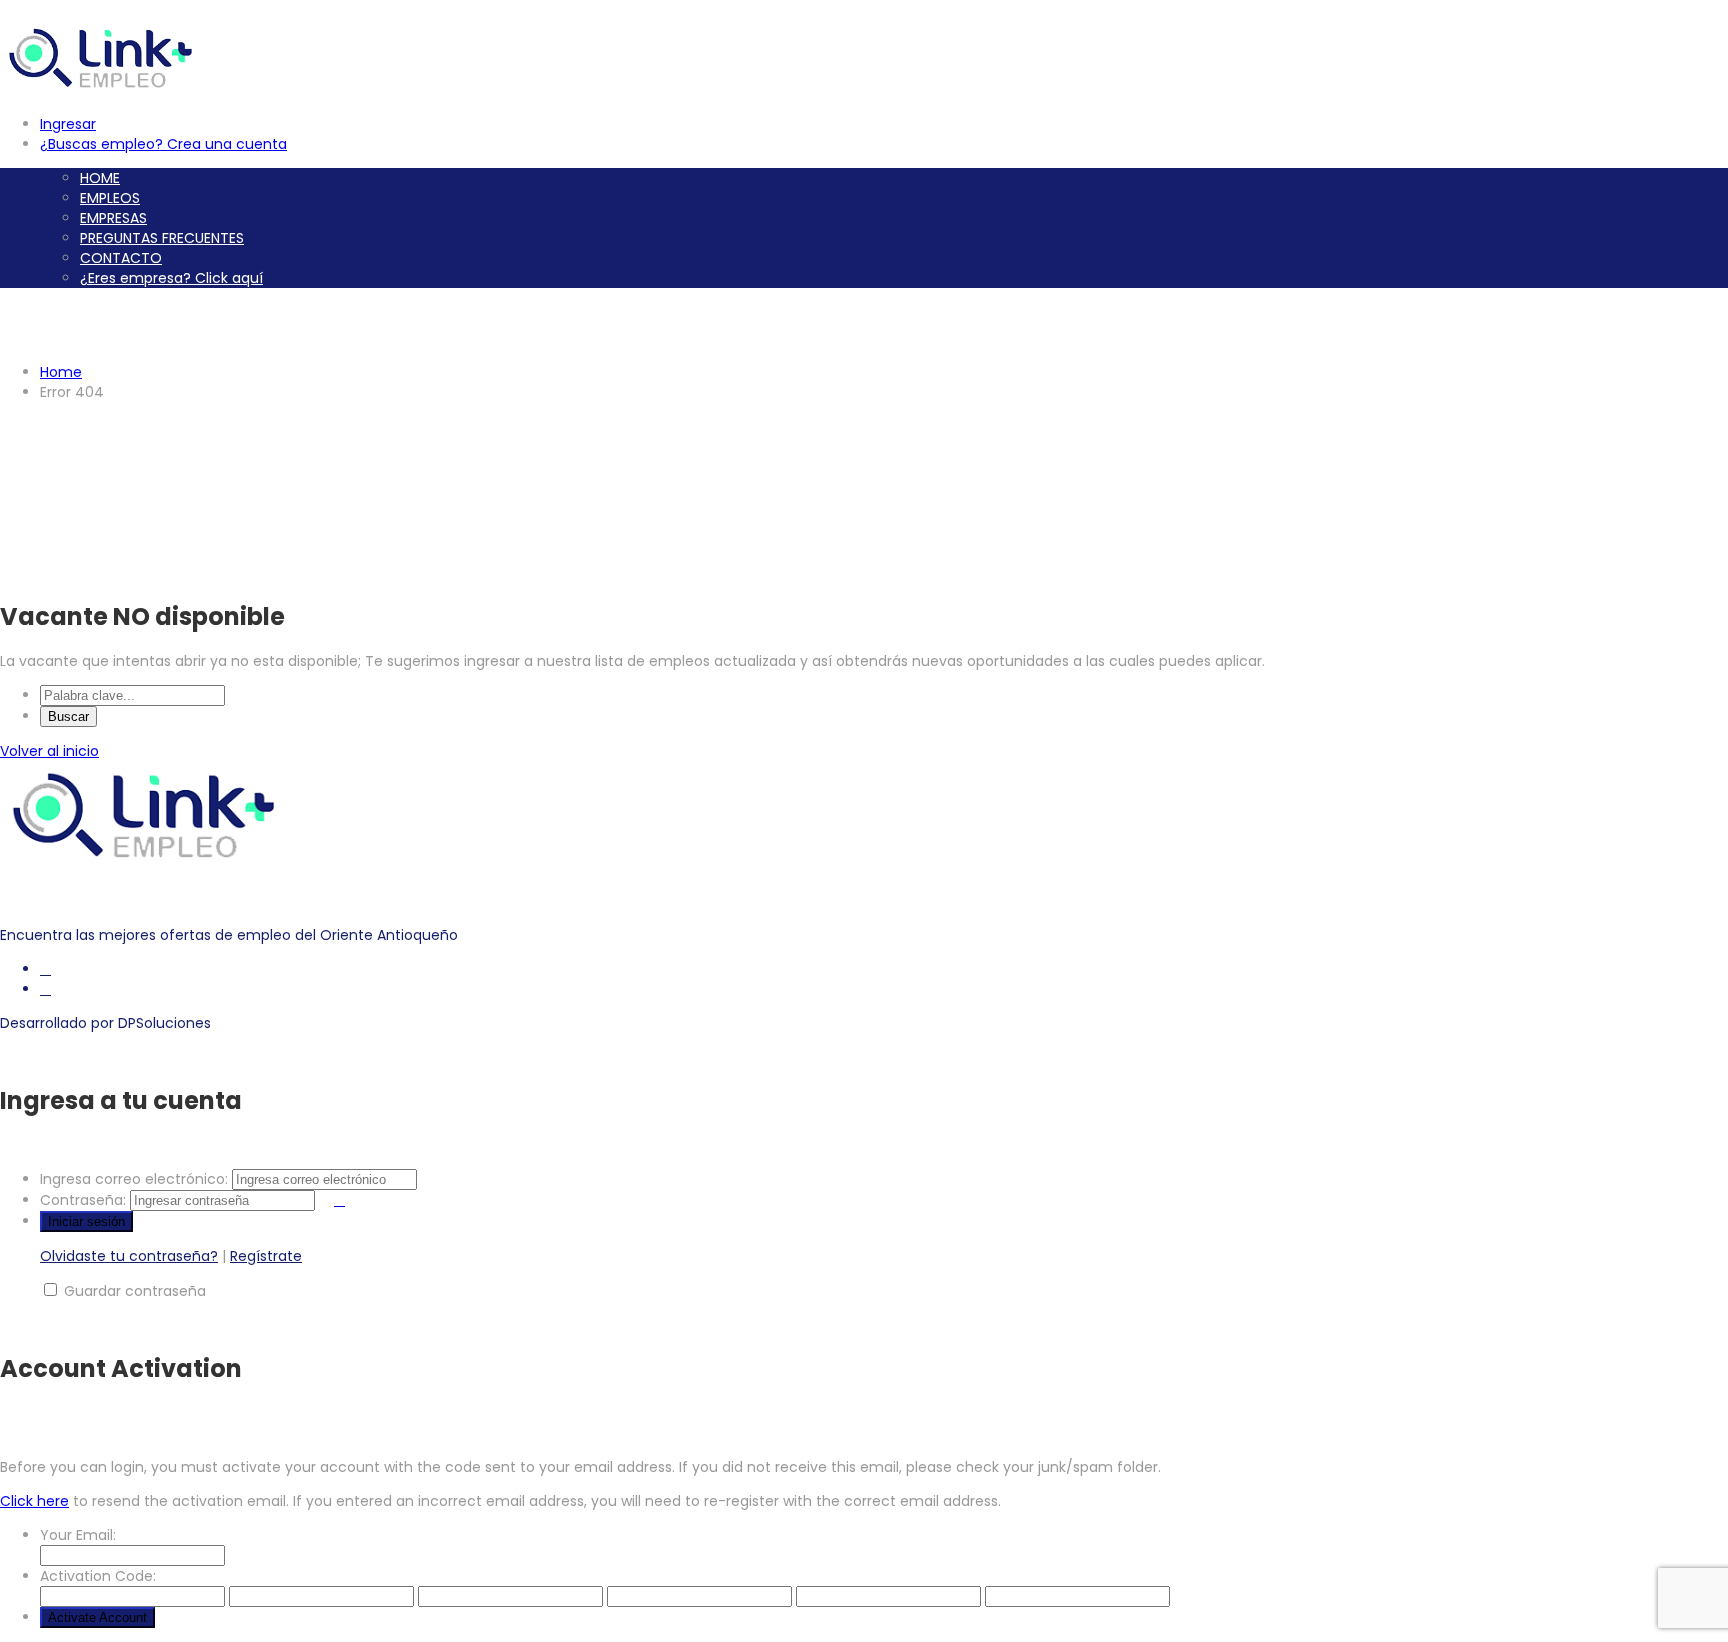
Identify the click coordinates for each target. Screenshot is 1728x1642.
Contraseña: (83, 1200)
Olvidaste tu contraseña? (129, 1256)
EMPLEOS (110, 198)
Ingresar (68, 124)
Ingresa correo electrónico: (134, 1179)
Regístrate (266, 1256)
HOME (100, 178)
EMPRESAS (113, 218)
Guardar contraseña (135, 1291)
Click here (34, 1501)
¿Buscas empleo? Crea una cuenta (163, 144)
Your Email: (78, 1535)
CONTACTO (121, 258)
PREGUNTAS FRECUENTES (162, 238)
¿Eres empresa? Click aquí (171, 278)
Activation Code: (98, 1576)
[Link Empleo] (105, 90)
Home (61, 372)
